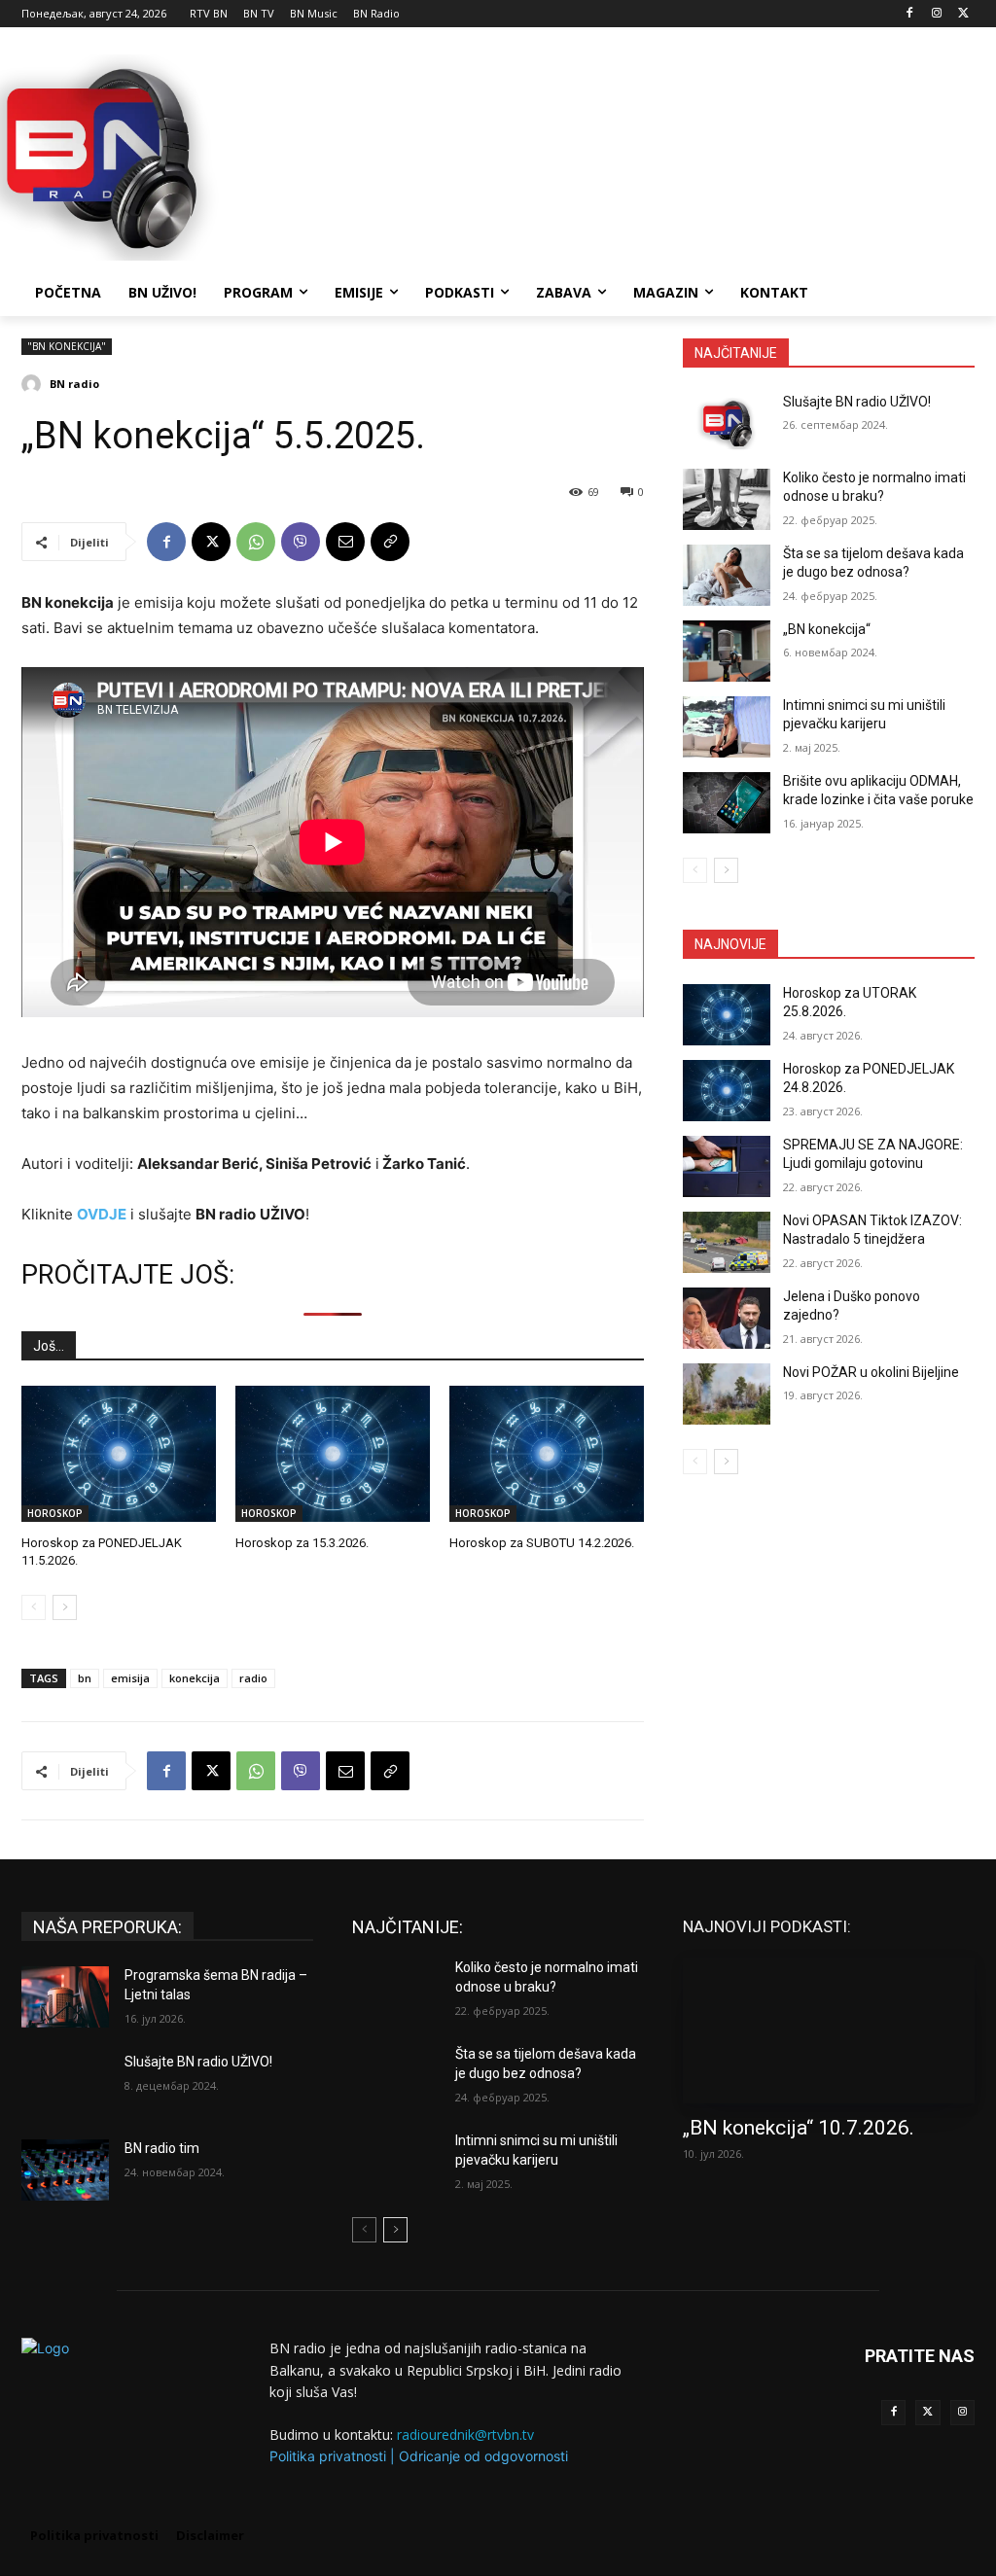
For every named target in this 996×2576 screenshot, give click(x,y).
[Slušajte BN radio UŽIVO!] (727, 423)
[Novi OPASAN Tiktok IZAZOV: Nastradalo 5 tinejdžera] (727, 1242)
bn (85, 1678)
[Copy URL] (390, 542)
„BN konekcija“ (827, 629)
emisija (130, 1678)
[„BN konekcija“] (727, 651)
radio (253, 1678)
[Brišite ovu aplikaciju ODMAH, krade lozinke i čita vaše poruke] (727, 803)
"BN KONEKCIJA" (67, 346)
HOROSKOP (55, 1513)
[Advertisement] (478, 155)
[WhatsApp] (256, 542)
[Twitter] (927, 2412)
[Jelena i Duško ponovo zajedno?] (727, 1318)
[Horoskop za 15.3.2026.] (333, 1454)
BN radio (74, 384)
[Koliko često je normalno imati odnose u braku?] (727, 499)
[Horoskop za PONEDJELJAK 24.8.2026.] (727, 1091)
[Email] (345, 542)
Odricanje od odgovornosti (483, 2456)
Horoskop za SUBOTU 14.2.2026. (542, 1543)
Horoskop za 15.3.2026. (302, 1543)
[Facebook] (910, 14)
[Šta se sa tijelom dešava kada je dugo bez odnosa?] (727, 575)
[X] (963, 14)
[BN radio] (34, 384)
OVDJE (102, 1214)
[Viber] (301, 542)
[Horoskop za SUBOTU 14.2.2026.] (547, 1454)
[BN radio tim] (65, 2170)
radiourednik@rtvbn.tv (465, 2435)
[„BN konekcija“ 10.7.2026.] (829, 2030)
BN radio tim (162, 2148)
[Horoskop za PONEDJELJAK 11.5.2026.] (119, 1454)
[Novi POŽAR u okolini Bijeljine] (727, 1394)
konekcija (195, 1678)
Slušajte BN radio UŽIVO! (857, 402)
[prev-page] (34, 1607)
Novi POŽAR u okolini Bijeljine (871, 1372)
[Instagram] (936, 14)
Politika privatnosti (328, 2456)
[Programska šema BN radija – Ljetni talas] (65, 1997)
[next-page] (65, 1607)
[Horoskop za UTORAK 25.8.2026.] (727, 1015)
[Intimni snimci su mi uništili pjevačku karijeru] (727, 727)
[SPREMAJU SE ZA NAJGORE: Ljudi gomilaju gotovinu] (727, 1166)
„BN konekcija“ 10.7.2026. (799, 2128)
